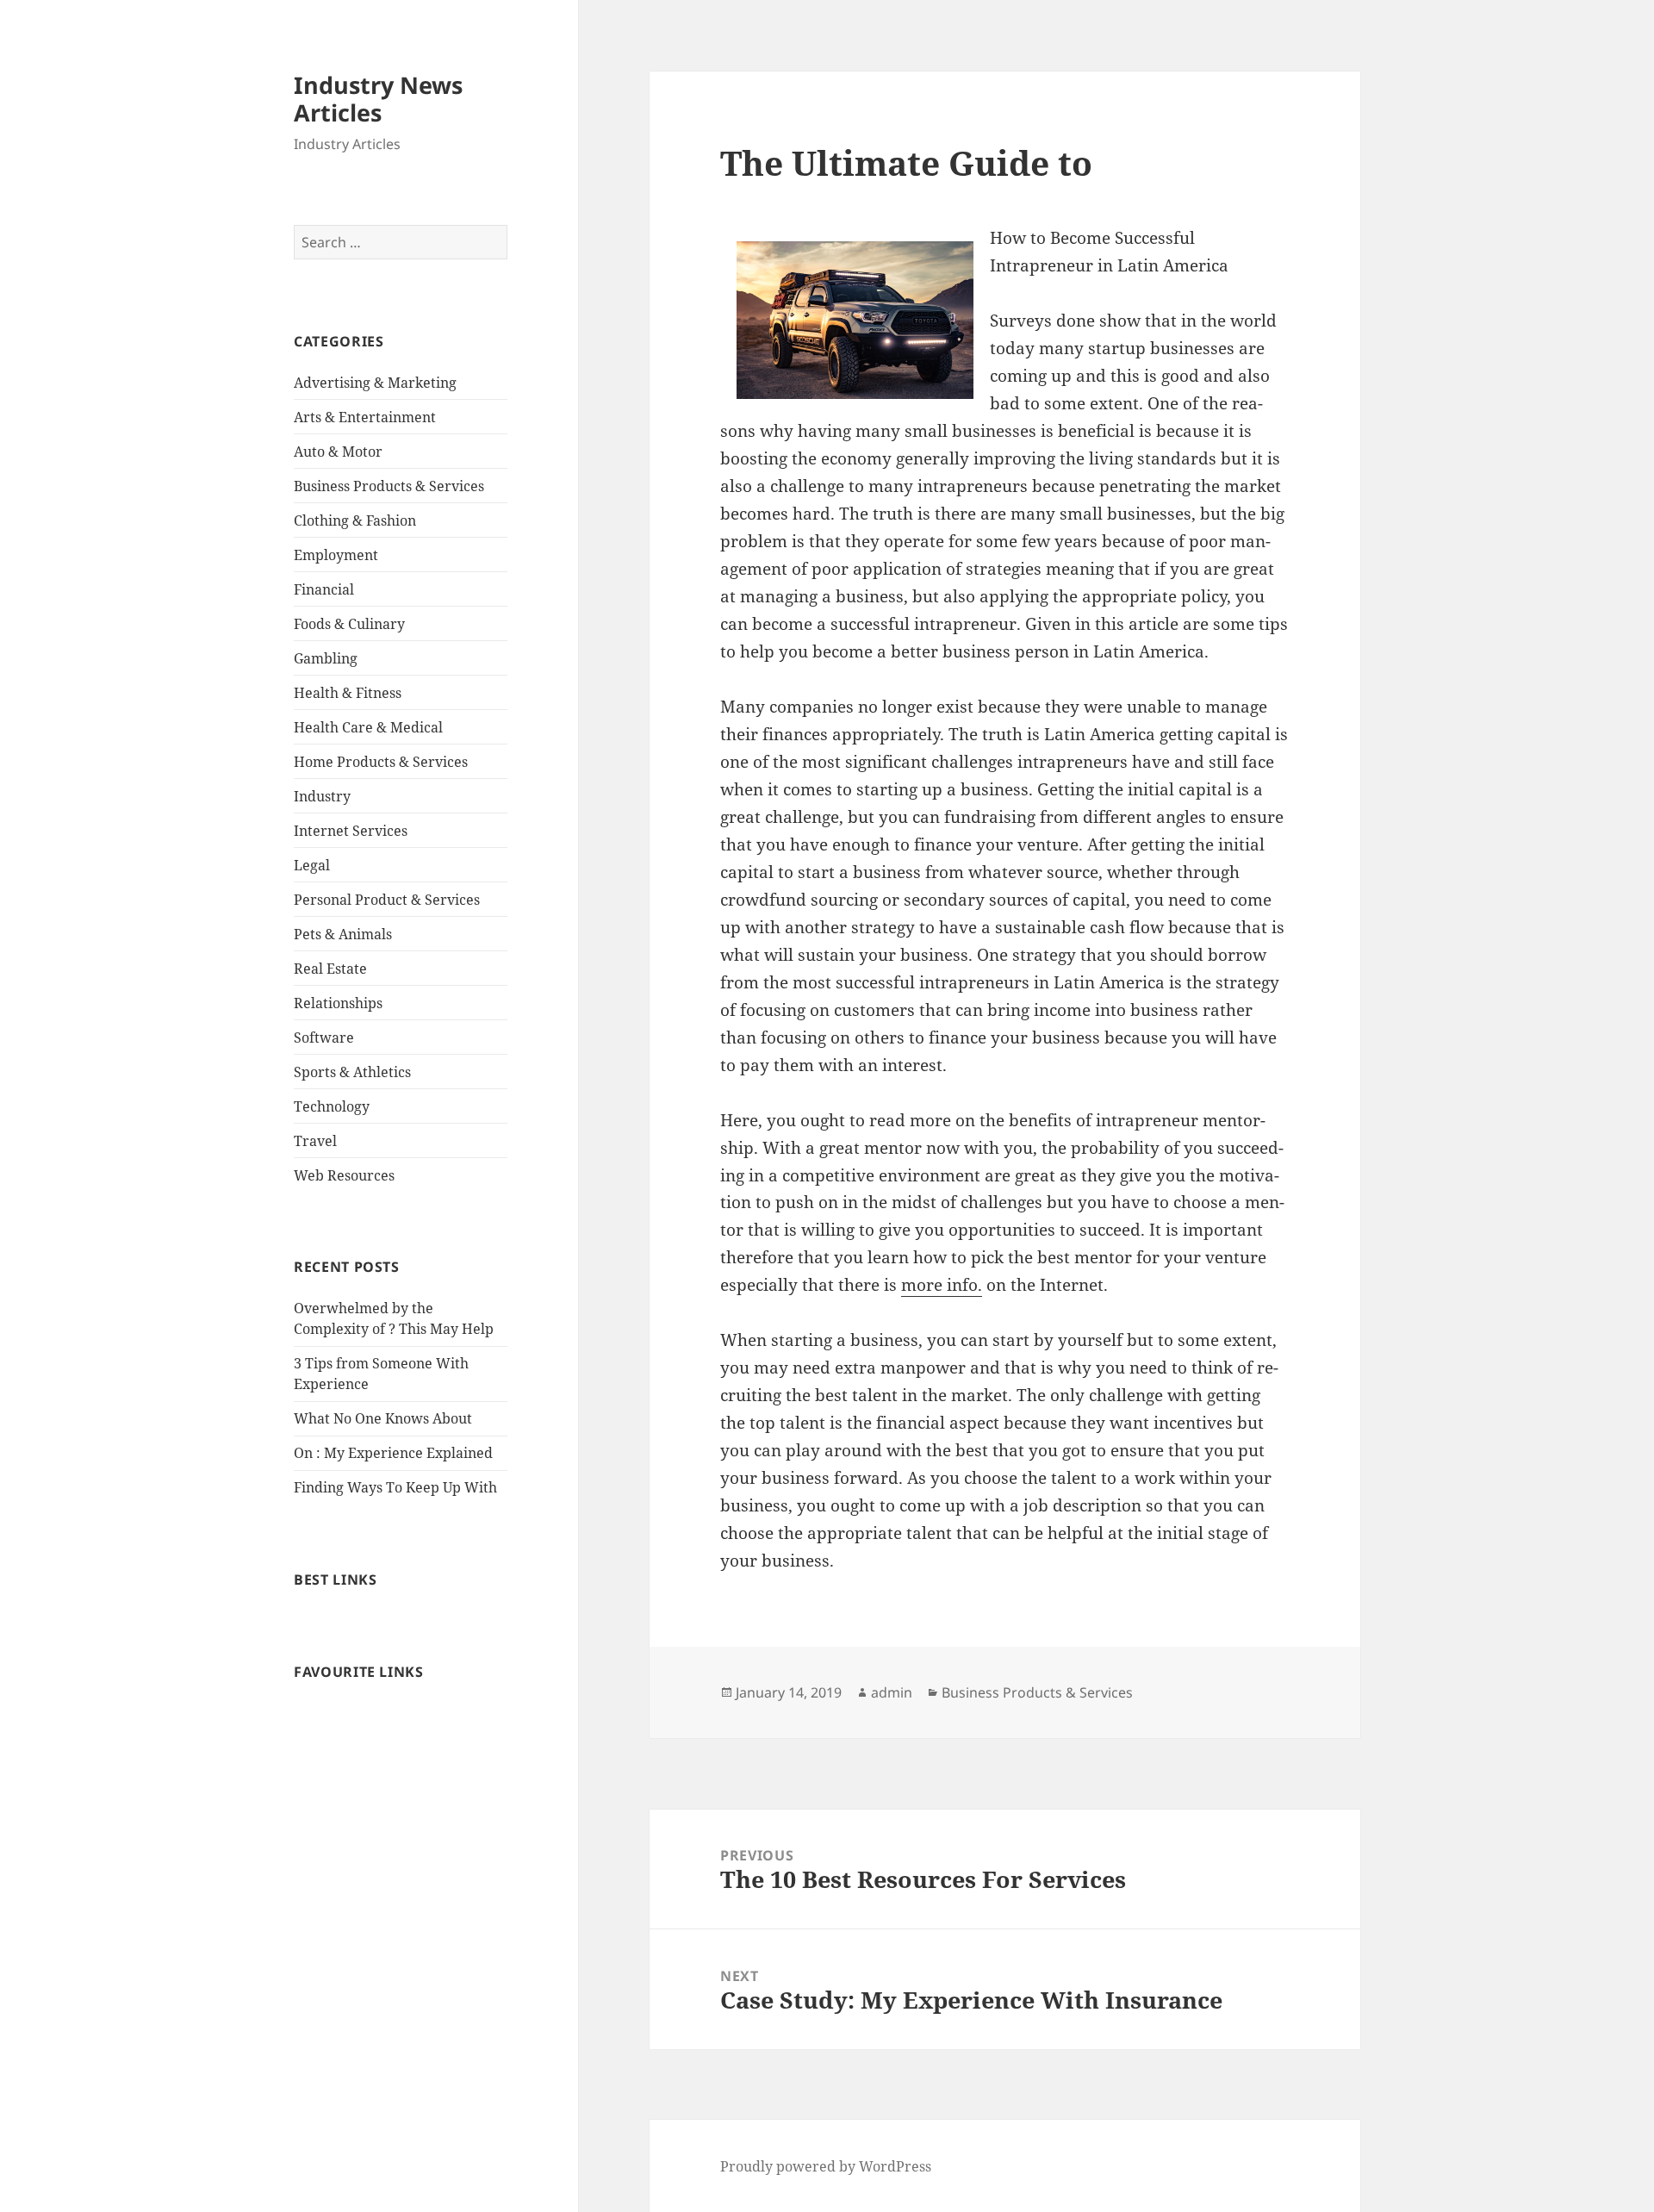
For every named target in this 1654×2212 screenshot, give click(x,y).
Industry (322, 796)
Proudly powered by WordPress (826, 2166)
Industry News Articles (378, 99)
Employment (336, 555)
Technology (332, 1106)
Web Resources (344, 1175)
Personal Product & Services (387, 900)
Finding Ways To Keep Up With (395, 1487)
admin (892, 1692)
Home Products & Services (381, 762)
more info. (942, 1285)
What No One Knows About (383, 1418)
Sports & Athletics (352, 1072)
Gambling (326, 658)
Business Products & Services (389, 486)
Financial (324, 589)
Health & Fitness (348, 693)
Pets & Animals (343, 934)
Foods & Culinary (349, 624)
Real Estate (330, 969)
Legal (312, 865)
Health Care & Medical (368, 727)
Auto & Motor (338, 452)
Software (324, 1037)
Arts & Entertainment (365, 417)
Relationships (338, 1003)
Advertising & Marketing (375, 383)
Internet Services (351, 831)
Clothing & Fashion (355, 520)
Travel (315, 1141)
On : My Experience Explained (393, 1453)
